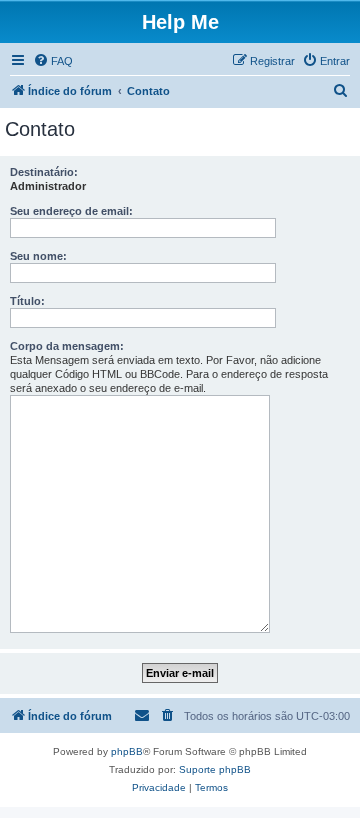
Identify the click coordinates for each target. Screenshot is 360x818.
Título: (27, 301)
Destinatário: (44, 172)
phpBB (127, 751)
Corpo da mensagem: (67, 346)
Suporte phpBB (215, 769)
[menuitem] (53, 61)
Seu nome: (38, 256)
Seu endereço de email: (71, 211)
